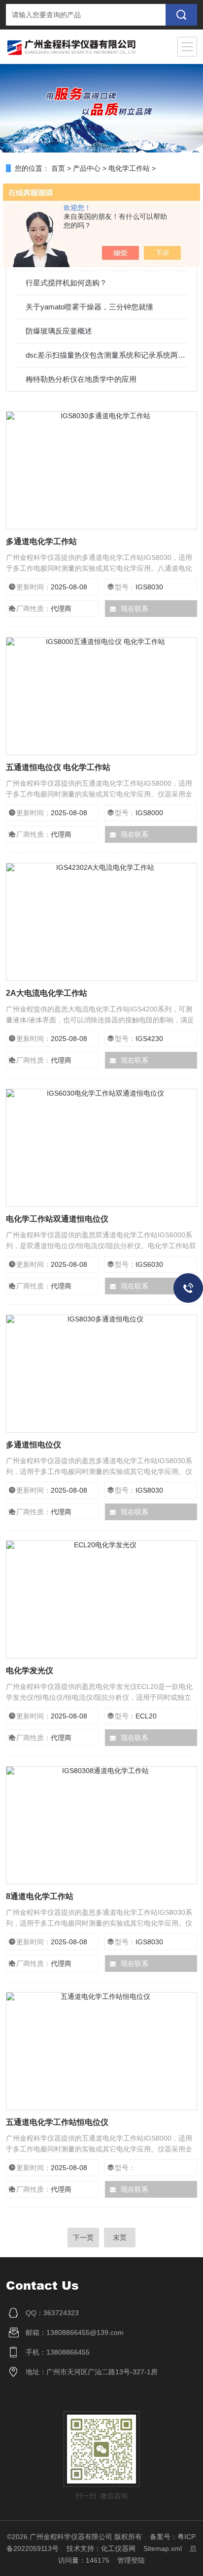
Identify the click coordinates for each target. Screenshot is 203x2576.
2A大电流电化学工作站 (47, 993)
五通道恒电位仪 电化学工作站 (58, 767)
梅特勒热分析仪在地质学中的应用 (81, 379)
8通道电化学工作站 (40, 1896)
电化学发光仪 (30, 1671)
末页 (120, 2238)
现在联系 (135, 609)
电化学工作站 (129, 168)
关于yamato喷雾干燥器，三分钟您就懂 (89, 307)
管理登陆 (131, 2560)
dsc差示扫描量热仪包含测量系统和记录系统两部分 (106, 355)
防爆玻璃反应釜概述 (59, 331)
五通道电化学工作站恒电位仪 (57, 2122)
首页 (58, 168)
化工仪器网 (118, 2548)
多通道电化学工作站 (41, 541)
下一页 (83, 2238)
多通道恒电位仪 (34, 1445)
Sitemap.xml (163, 2548)
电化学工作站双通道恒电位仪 (57, 1219)
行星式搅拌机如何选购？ (66, 283)
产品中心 (87, 168)
